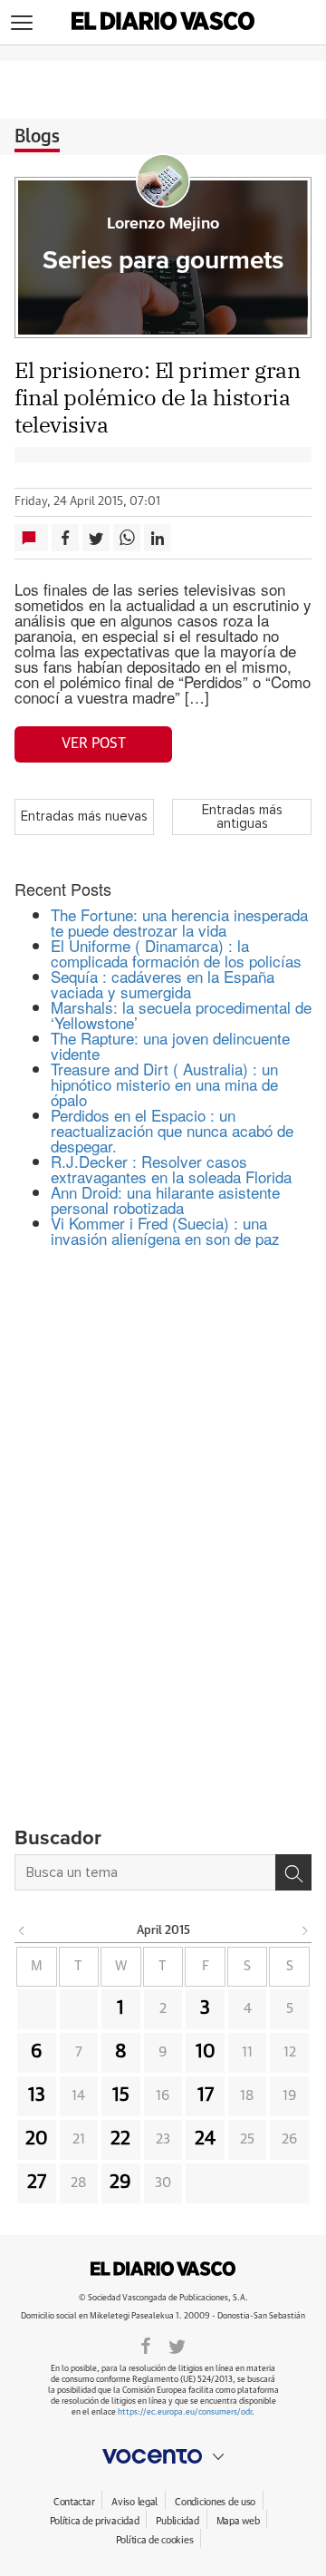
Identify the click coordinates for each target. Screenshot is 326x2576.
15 (121, 2095)
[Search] (293, 1872)
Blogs (37, 137)
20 (37, 2139)
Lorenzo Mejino (163, 224)
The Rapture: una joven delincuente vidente (170, 1045)
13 (37, 2095)
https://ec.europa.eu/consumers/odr (185, 2412)
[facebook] (146, 2345)
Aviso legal (134, 2502)
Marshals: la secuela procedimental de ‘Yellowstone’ (181, 1015)
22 (120, 2139)
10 (206, 2052)
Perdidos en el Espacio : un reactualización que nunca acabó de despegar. (172, 1130)
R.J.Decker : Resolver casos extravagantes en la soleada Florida (171, 1169)
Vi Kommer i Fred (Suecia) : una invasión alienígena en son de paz (165, 1230)
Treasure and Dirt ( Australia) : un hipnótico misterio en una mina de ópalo (164, 1084)
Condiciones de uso (215, 2502)
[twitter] (177, 2345)
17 (206, 2095)
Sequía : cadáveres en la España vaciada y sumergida (163, 984)
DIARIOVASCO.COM (163, 2269)
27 (37, 2182)
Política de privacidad (95, 2521)
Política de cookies (155, 2540)
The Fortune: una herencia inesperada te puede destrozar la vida (179, 922)
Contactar (74, 2502)
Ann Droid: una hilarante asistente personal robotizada (165, 1200)
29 (120, 2182)
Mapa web (238, 2521)
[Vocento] (163, 2456)
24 (205, 2139)
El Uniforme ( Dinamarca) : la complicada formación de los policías (176, 953)
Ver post (94, 744)
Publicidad (177, 2521)
